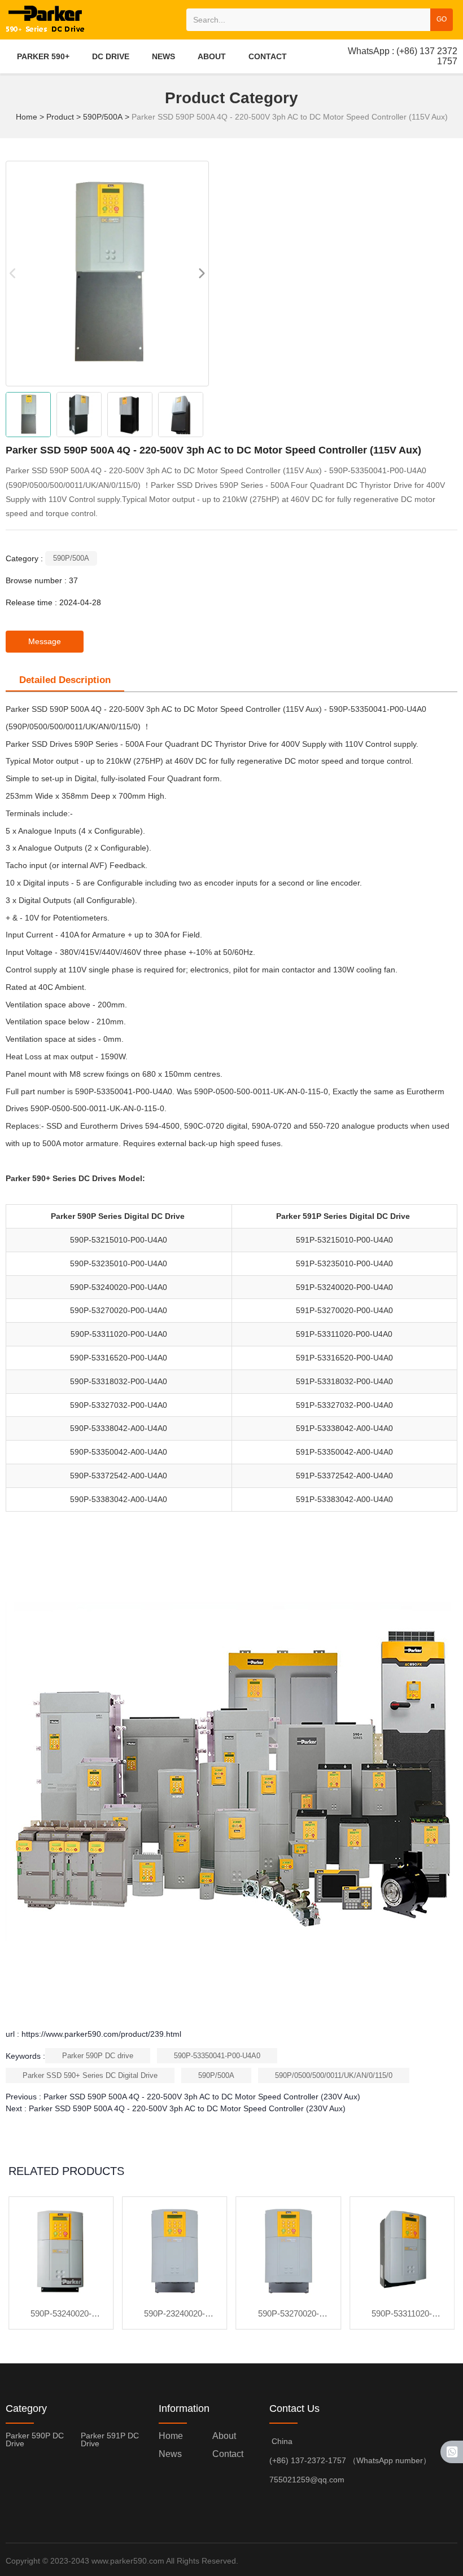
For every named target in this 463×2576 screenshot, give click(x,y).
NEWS (163, 56)
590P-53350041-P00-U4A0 (217, 2056)
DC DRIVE (111, 56)
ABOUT (212, 56)
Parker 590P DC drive (98, 2056)
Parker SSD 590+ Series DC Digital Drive (90, 2075)
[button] (201, 274)
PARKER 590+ (43, 56)
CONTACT (268, 56)
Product (60, 117)
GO (442, 19)
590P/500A (103, 117)
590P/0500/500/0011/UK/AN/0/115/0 (334, 2075)
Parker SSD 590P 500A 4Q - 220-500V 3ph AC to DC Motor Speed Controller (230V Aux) (202, 2097)
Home (28, 117)
